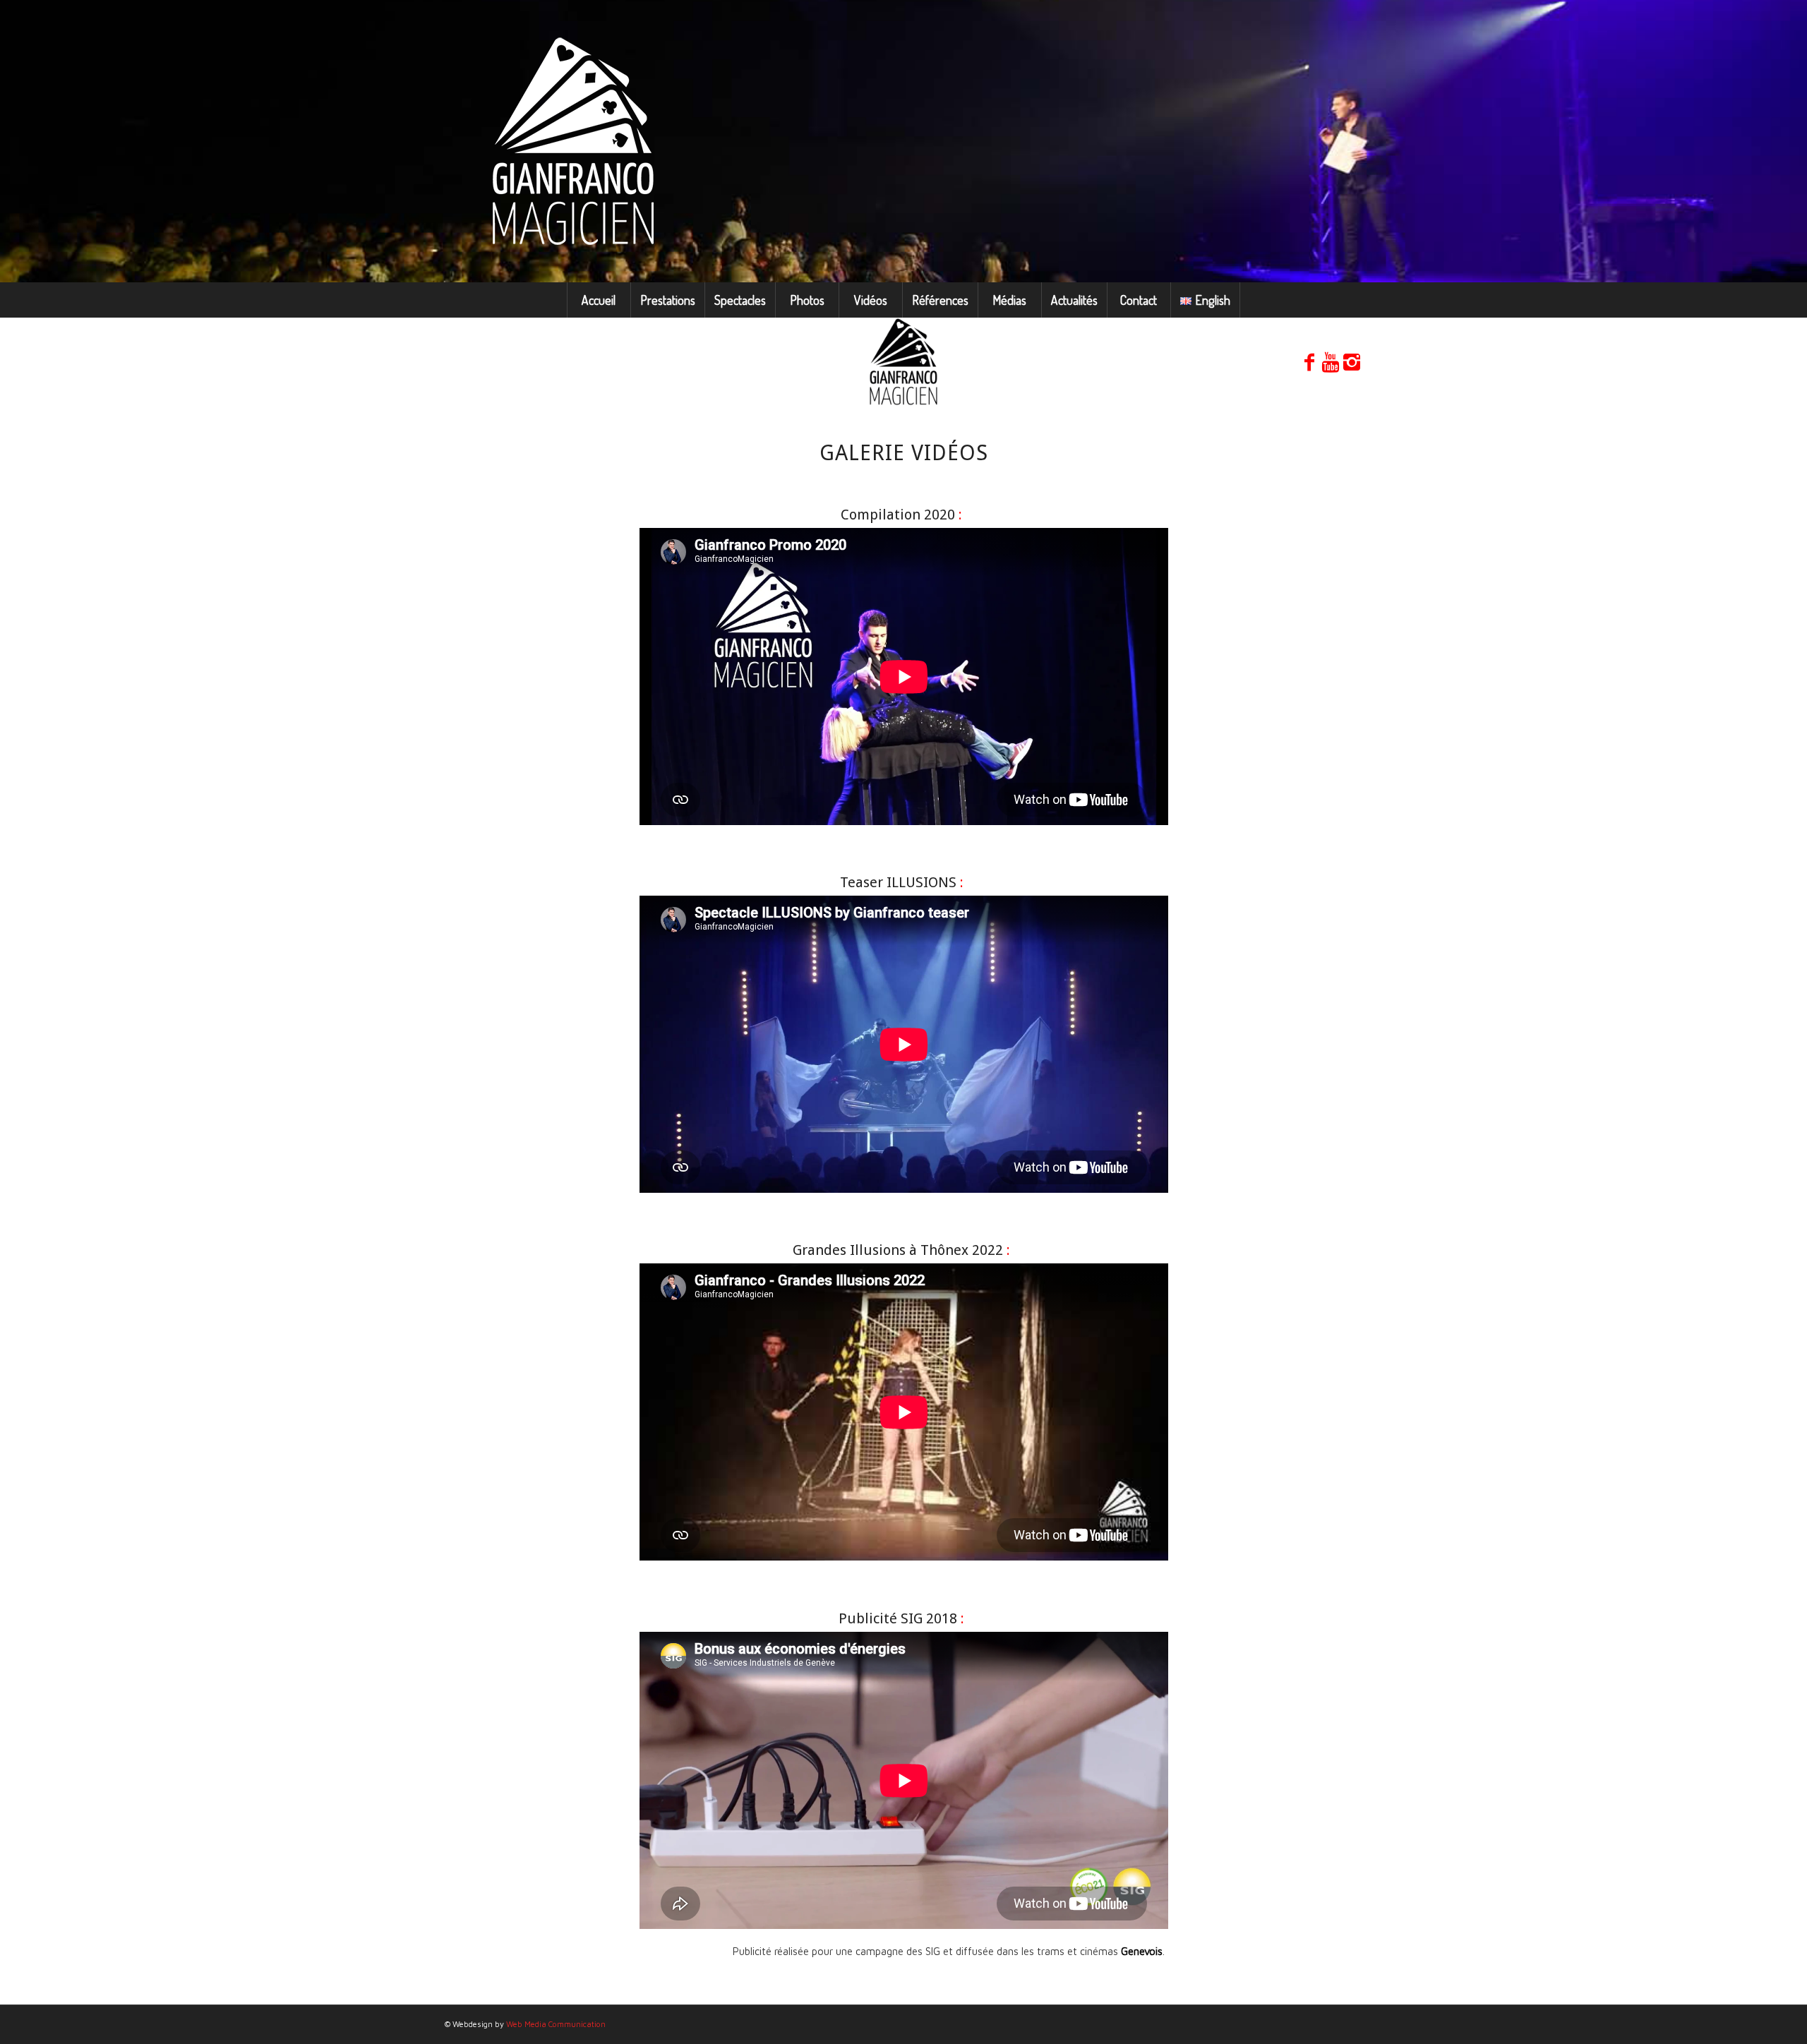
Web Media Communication (556, 2024)
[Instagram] (1352, 362)
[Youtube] (1331, 362)
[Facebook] (1309, 362)
